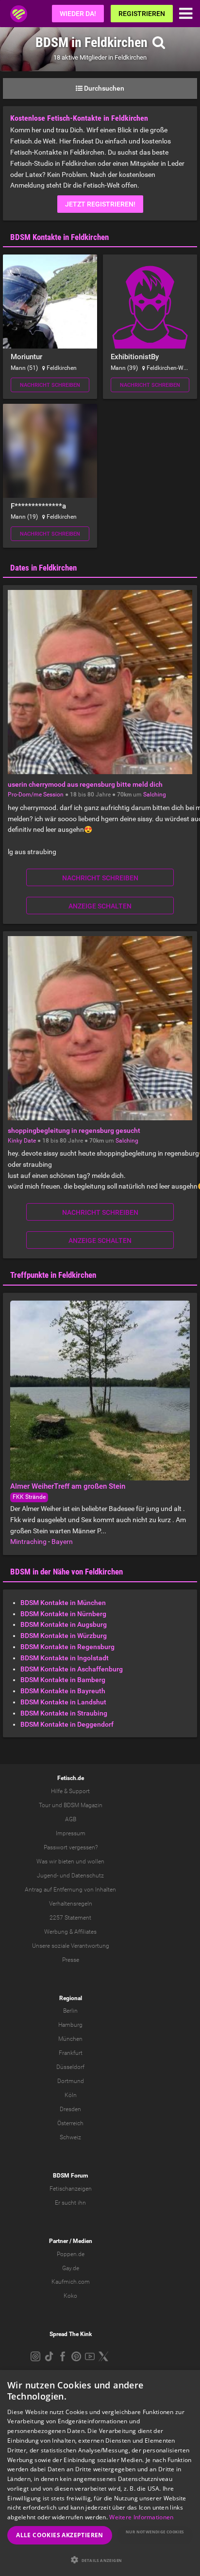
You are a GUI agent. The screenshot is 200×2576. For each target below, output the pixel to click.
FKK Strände (29, 1497)
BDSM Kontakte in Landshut (63, 1702)
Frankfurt (71, 2053)
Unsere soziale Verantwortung (71, 1946)
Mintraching (28, 1542)
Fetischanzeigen (71, 2189)
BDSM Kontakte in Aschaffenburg (72, 1669)
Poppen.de (71, 2254)
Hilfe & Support (70, 1791)
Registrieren (142, 14)
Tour (45, 1805)
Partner (58, 2241)
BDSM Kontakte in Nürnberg (63, 1614)
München (70, 2039)
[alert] (100, 2473)
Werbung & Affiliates (70, 1932)
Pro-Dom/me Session (36, 795)
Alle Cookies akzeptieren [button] (60, 2535)
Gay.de (71, 2268)
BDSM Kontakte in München (63, 1603)
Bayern (62, 1542)
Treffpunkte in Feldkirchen (53, 1275)
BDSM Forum (70, 2176)
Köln (71, 2095)
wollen (96, 1861)
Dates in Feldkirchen (43, 568)
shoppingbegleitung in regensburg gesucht (74, 1130)
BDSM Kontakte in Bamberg (63, 1680)
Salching (155, 795)
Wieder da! (78, 14)
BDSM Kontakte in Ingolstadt (65, 1658)
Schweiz (70, 2137)
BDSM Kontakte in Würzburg (64, 1636)
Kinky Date (22, 1141)
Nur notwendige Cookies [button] (155, 2532)
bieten (66, 1861)
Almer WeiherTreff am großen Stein (68, 1486)
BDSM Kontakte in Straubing (64, 1713)
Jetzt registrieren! (100, 204)
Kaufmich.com (71, 2282)
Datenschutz (88, 1876)
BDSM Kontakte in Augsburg (64, 1624)
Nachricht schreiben (50, 385)
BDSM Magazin (83, 1805)
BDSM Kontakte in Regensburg (67, 1647)
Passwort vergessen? (71, 1847)
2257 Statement (70, 1918)
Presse (71, 1960)
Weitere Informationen (141, 2517)
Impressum (71, 1833)
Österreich (70, 2123)
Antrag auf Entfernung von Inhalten (70, 1890)
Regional (71, 1998)
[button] (100, 2560)
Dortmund (71, 2081)
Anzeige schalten (100, 906)
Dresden (70, 2109)
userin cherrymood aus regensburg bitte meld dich (85, 784)
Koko (70, 2296)
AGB (71, 1819)
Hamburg (70, 2025)
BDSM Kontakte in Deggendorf (67, 1724)
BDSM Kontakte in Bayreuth (63, 1691)
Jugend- (48, 1876)
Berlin (70, 2011)
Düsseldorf (70, 2067)
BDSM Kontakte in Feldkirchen (59, 237)
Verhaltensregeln (71, 1904)
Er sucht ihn (70, 2203)
